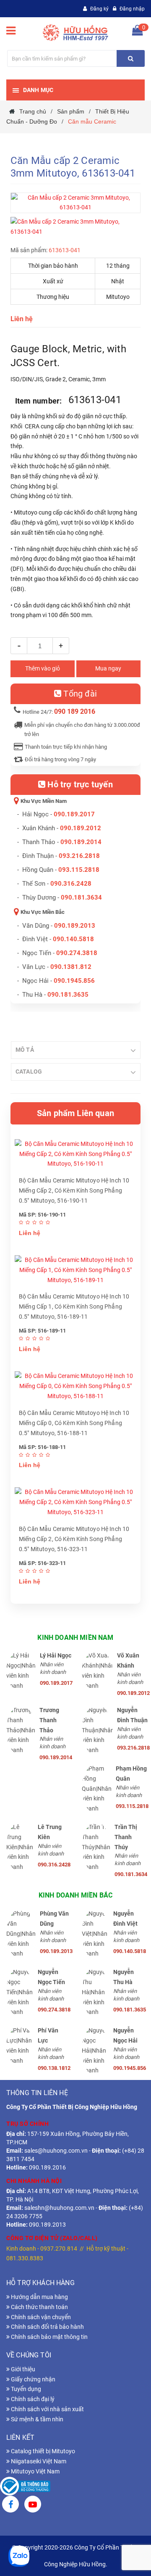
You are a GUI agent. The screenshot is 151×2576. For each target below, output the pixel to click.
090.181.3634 (81, 897)
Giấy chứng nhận (33, 2379)
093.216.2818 (79, 856)
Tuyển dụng (25, 2389)
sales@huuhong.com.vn (56, 2151)
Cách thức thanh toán (39, 2307)
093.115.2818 (79, 870)
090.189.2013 (75, 926)
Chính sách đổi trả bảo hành (47, 2327)
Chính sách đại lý (32, 2399)
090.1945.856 (74, 981)
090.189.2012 (81, 828)
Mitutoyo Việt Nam (35, 2471)
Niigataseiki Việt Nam (38, 2461)
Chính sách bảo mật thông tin (49, 2337)
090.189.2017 (74, 814)
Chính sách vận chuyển (40, 2317)
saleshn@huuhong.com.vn (59, 2208)
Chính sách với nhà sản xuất (47, 2409)
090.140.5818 (73, 939)
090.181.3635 (129, 2010)
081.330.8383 (25, 2258)
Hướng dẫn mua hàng (39, 2297)
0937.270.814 (59, 2249)
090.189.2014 (81, 842)
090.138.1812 (53, 2068)
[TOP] (126, 2526)
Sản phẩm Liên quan (75, 1113)
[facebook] (10, 2505)
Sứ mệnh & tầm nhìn (36, 2419)
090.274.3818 (77, 953)
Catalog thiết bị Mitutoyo (42, 2451)
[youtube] (33, 2505)
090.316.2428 (71, 884)
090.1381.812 (71, 967)
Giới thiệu (22, 2369)
